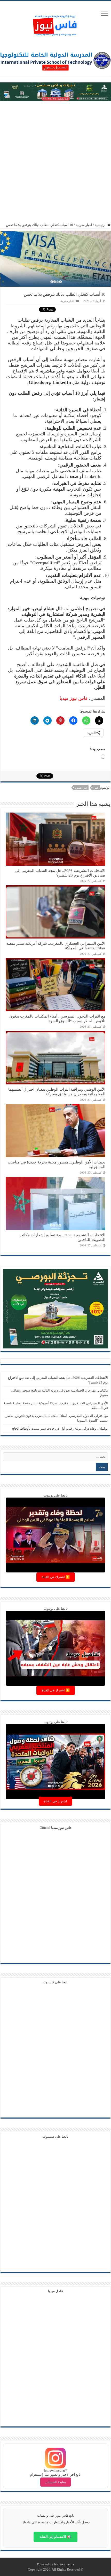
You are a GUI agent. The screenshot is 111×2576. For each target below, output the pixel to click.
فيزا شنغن (81, 788)
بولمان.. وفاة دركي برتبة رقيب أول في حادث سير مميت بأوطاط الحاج (60, 1428)
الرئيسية (101, 225)
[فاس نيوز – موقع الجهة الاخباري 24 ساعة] (55, 24)
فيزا (96, 788)
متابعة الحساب (56, 2482)
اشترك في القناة (55, 1801)
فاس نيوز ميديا (74, 698)
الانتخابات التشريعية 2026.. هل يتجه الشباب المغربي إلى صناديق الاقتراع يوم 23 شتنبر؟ (60, 873)
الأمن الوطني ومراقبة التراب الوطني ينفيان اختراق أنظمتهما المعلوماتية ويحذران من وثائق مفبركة (57, 1092)
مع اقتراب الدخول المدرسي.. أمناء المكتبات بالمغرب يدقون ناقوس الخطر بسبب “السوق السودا (57, 1018)
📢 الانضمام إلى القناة (55, 2537)
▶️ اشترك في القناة (56, 1577)
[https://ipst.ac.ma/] (55, 60)
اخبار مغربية (84, 225)
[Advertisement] (55, 162)
